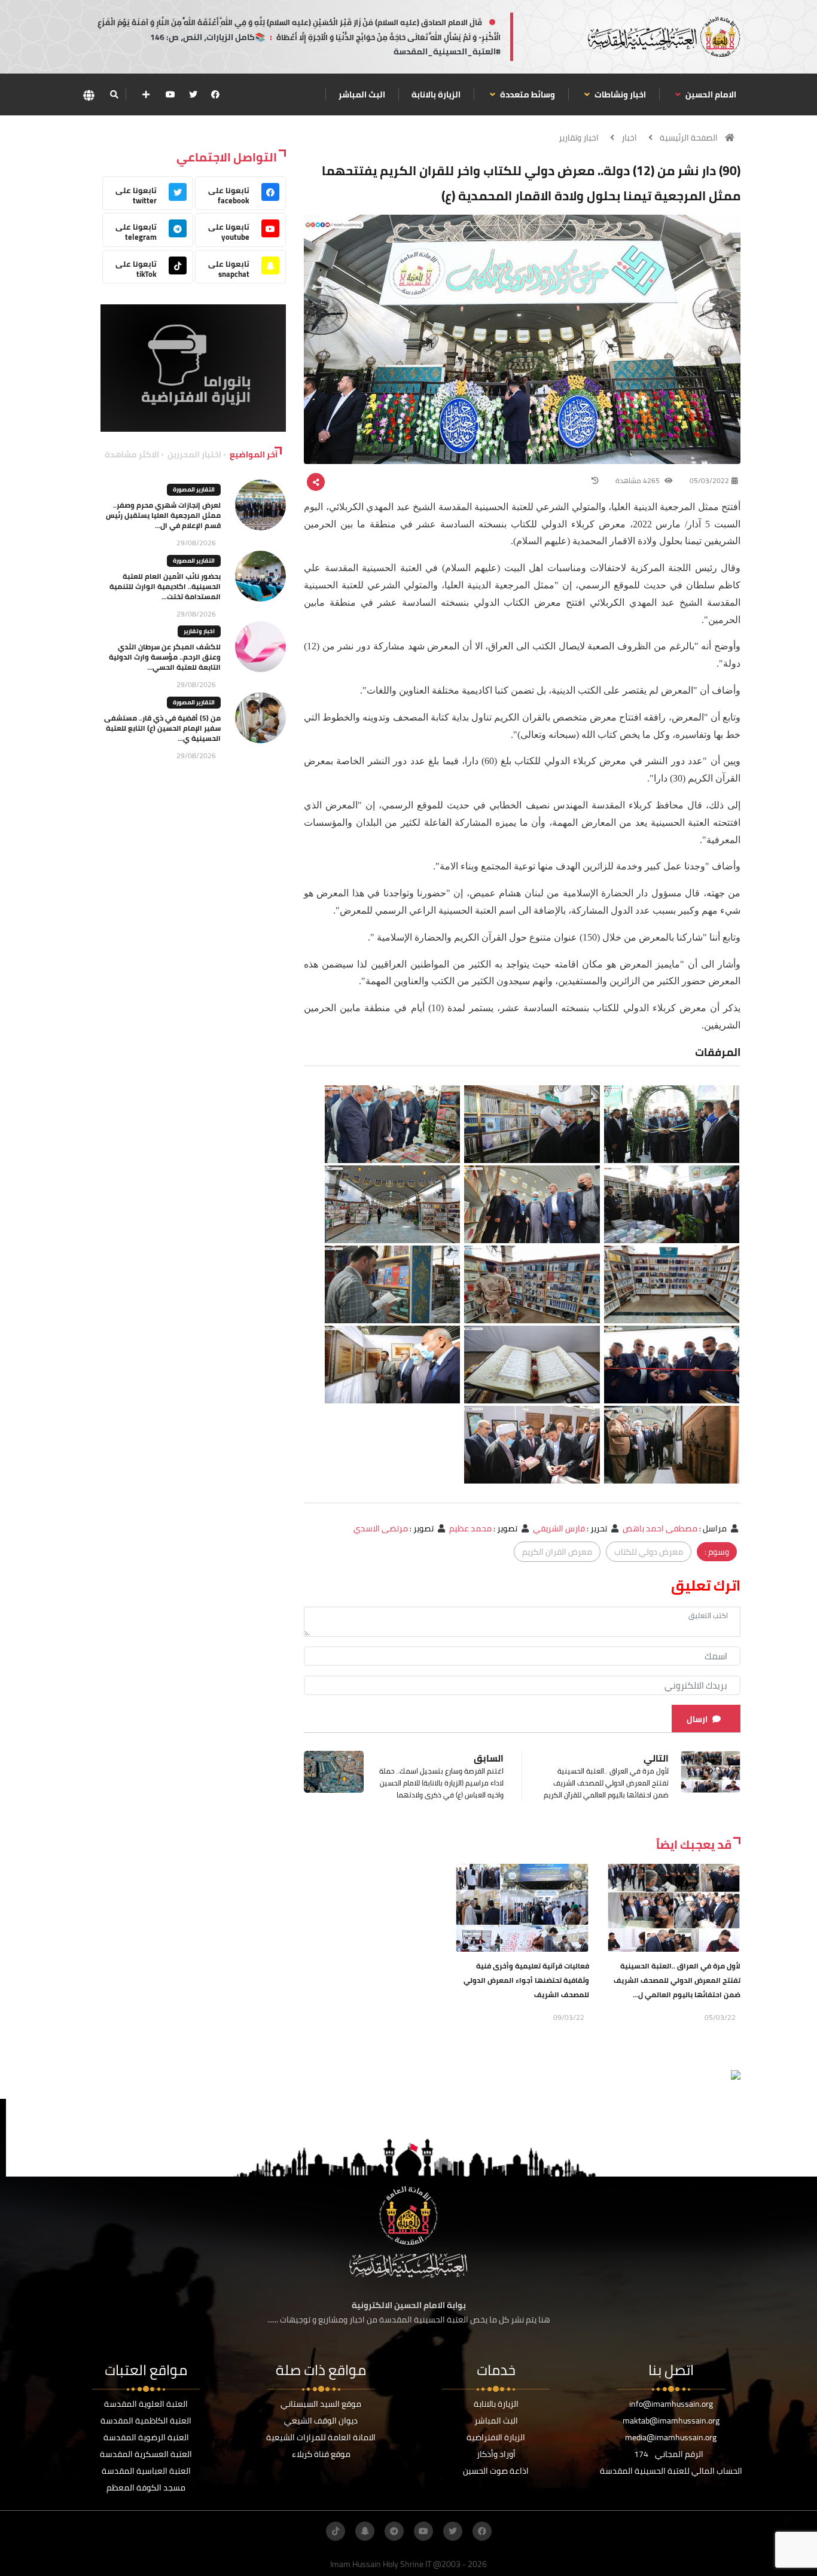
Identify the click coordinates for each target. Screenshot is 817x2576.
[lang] (89, 95)
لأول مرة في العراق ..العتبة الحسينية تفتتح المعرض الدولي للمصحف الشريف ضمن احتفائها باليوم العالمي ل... (677, 1980)
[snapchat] (365, 2531)
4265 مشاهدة (638, 480)
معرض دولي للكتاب (649, 1552)
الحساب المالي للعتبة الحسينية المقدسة (671, 2471)
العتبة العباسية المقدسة (146, 2471)
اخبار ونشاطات (619, 94)
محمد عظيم (470, 1528)
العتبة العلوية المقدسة (146, 2404)
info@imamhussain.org (671, 2404)
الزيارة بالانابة (436, 94)
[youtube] (170, 94)
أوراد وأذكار (496, 2454)
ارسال (697, 1719)
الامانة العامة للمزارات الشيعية (321, 2437)
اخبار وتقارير (579, 138)
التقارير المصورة (194, 489)
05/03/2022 (709, 480)
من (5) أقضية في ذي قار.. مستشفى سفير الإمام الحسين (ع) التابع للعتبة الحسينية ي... (162, 728)
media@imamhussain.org (671, 2437)
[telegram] (394, 2531)
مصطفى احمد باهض (660, 1528)
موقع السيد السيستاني (321, 2404)
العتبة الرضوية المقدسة (146, 2437)
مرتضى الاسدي (381, 1528)
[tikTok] (336, 2531)
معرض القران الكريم (557, 1552)
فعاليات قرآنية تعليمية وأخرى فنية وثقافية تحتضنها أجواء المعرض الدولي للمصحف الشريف (526, 1980)
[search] (114, 94)
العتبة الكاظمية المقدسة (146, 2421)
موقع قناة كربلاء (321, 2454)
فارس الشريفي (559, 1528)
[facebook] (215, 94)
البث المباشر (362, 94)
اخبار (629, 138)
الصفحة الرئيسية (689, 138)
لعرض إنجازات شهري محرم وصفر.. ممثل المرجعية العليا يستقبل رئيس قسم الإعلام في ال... (163, 515)
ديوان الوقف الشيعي (321, 2421)
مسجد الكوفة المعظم (146, 2488)
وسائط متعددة (527, 94)
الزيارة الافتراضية (496, 2437)
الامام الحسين (710, 94)
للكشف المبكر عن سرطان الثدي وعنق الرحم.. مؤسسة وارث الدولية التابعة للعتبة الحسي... (165, 657)
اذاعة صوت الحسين (496, 2471)
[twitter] (193, 94)
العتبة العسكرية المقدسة (146, 2454)
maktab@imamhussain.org (671, 2421)
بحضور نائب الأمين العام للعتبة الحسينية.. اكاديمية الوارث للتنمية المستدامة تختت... (165, 586)
